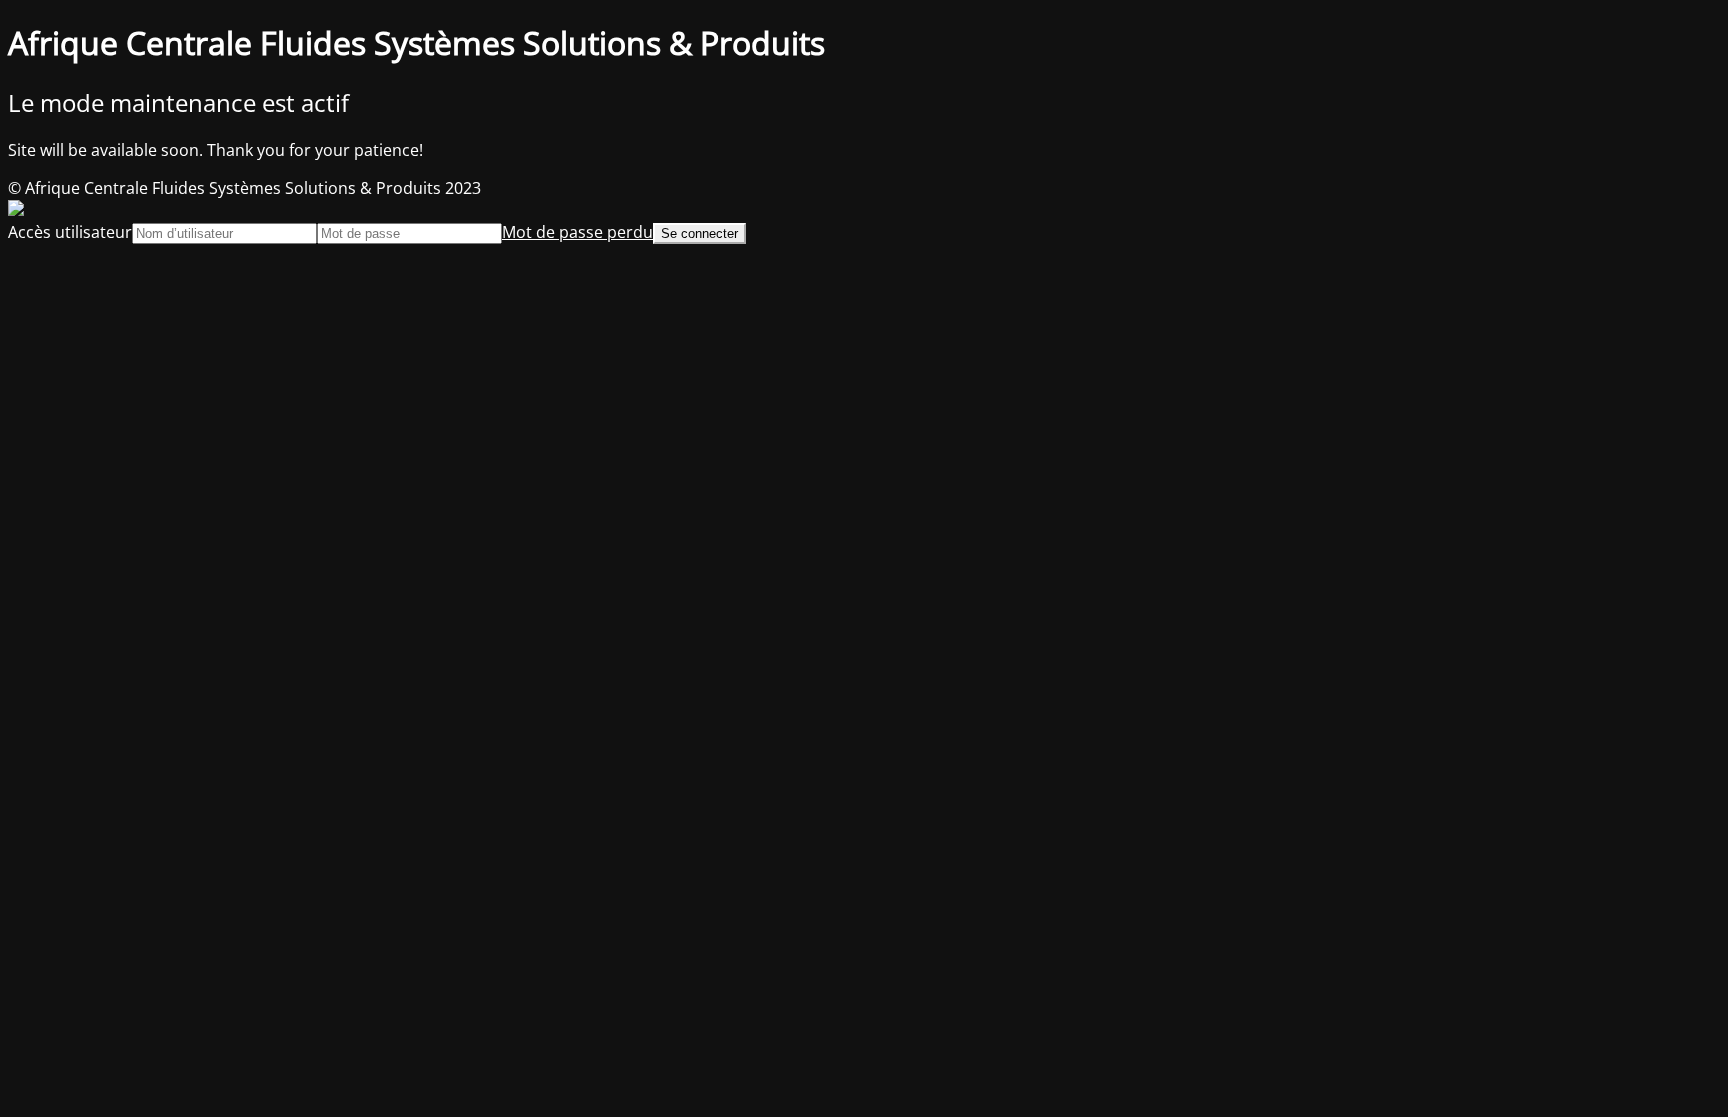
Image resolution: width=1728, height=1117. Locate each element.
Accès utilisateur (70, 232)
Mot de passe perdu (577, 232)
